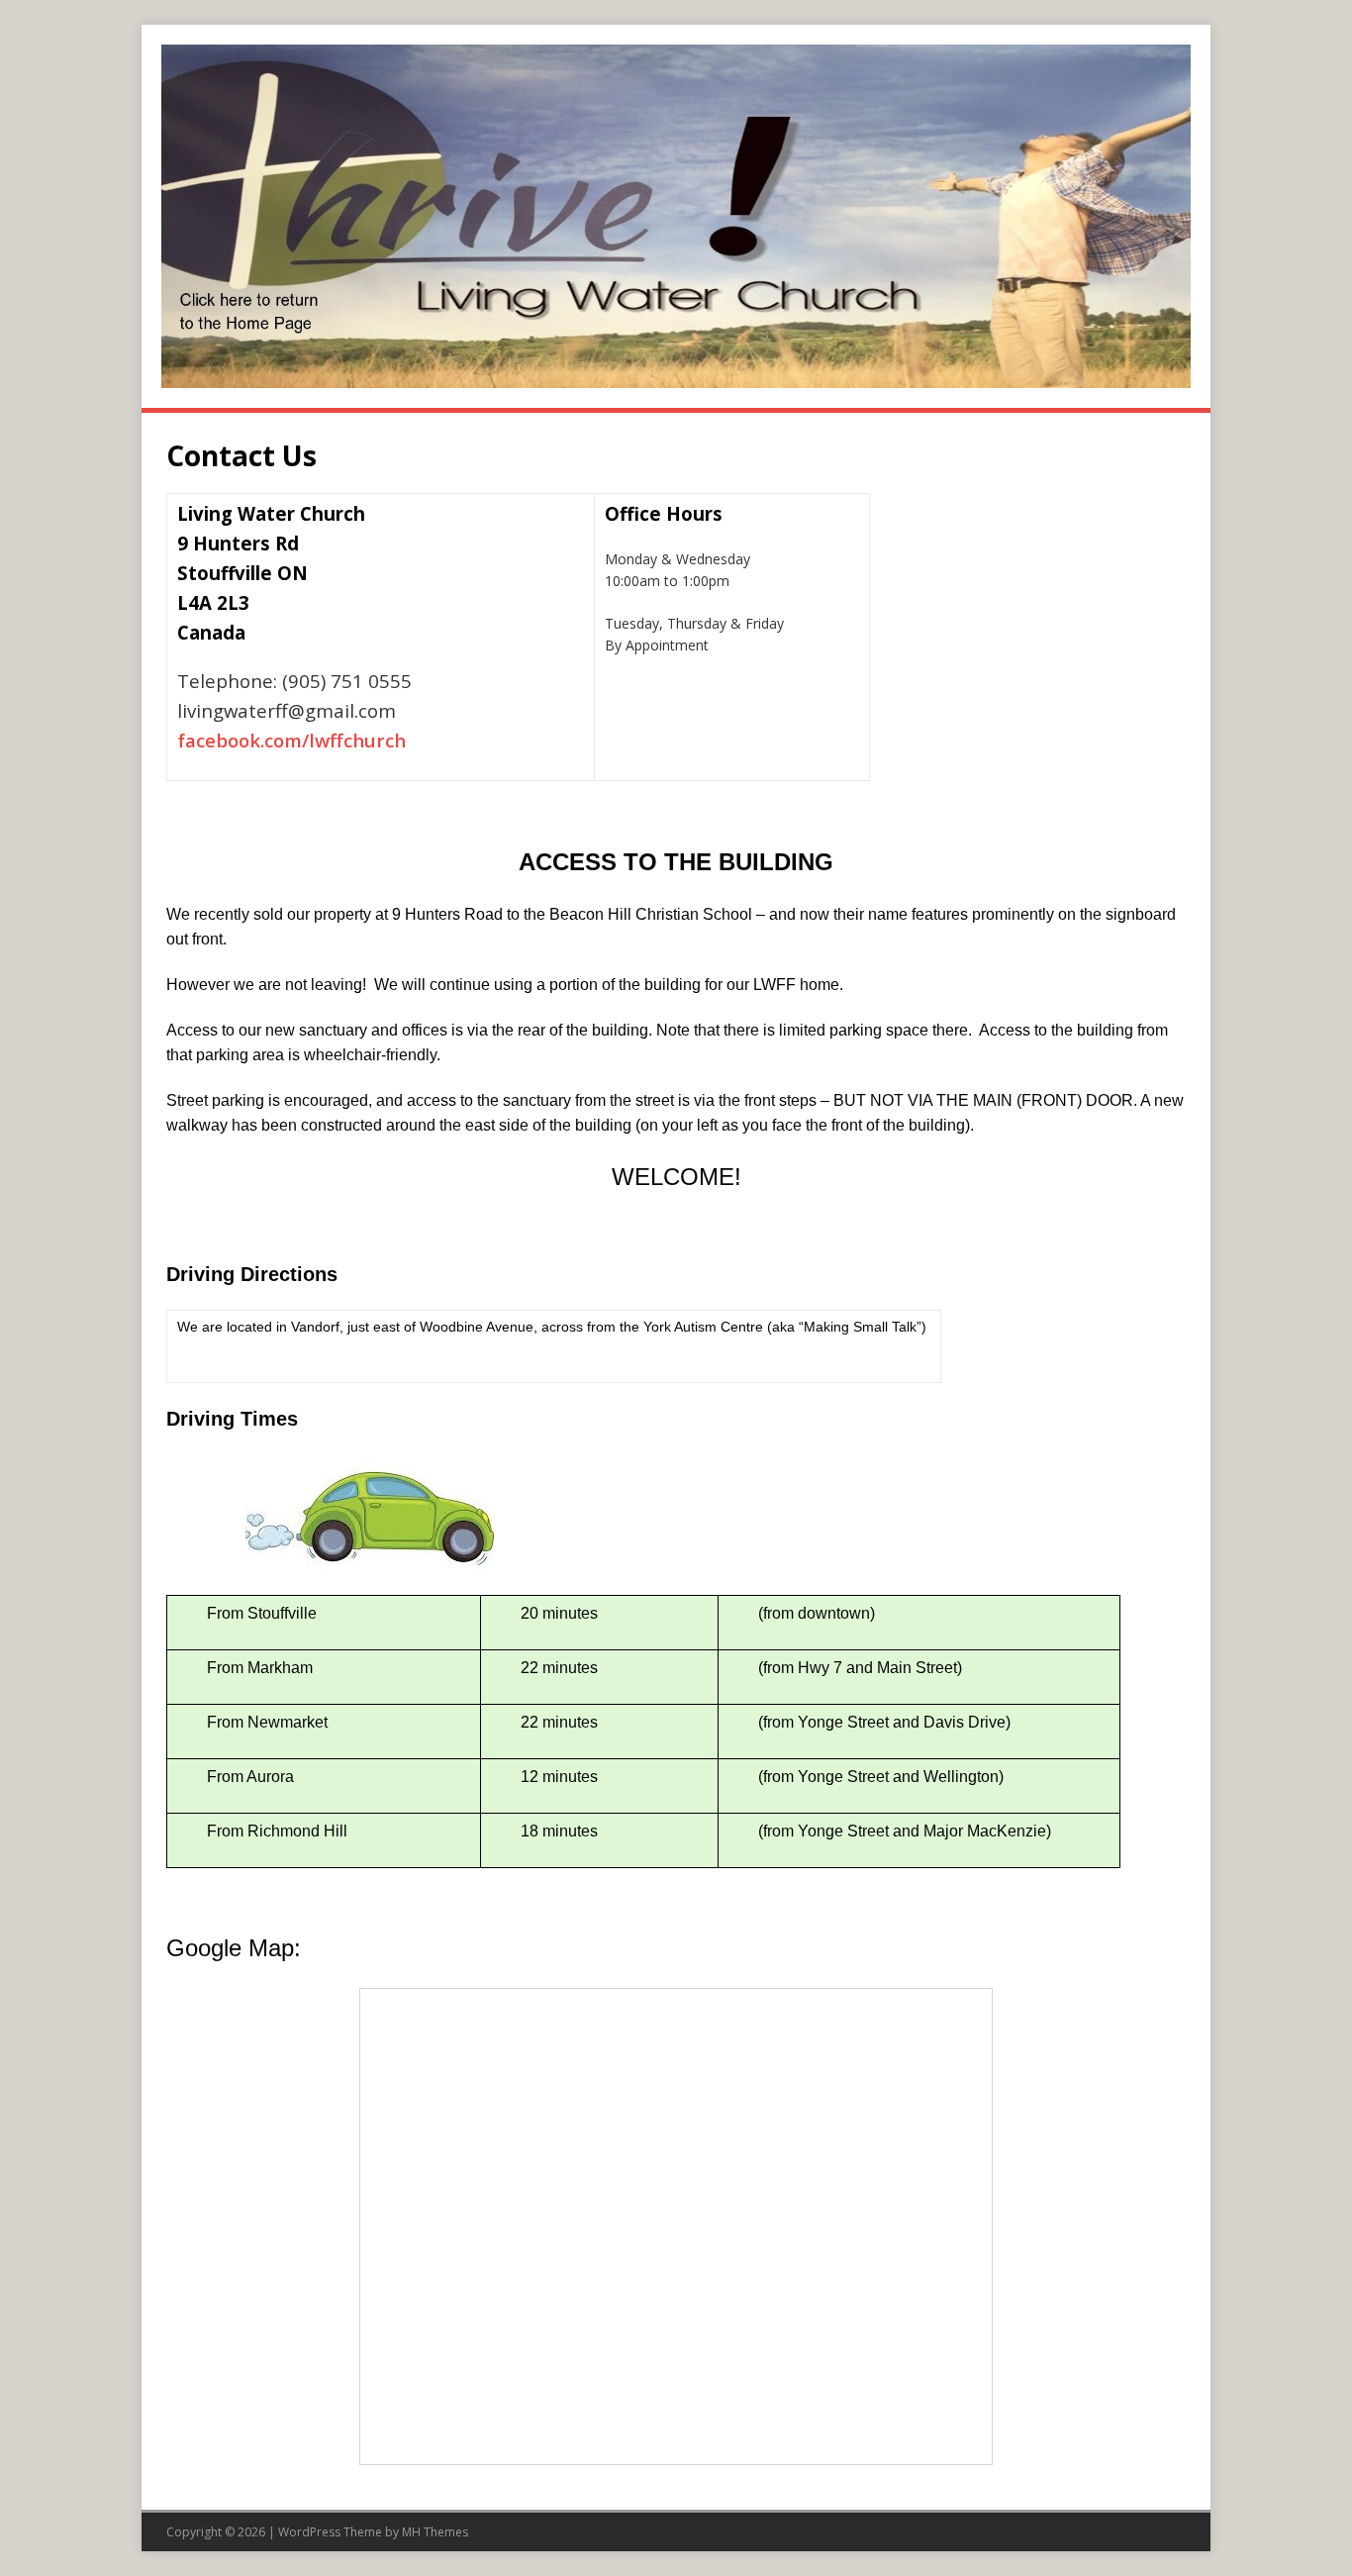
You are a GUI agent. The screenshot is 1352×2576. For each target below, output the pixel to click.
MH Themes (435, 2532)
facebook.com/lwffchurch (291, 740)
